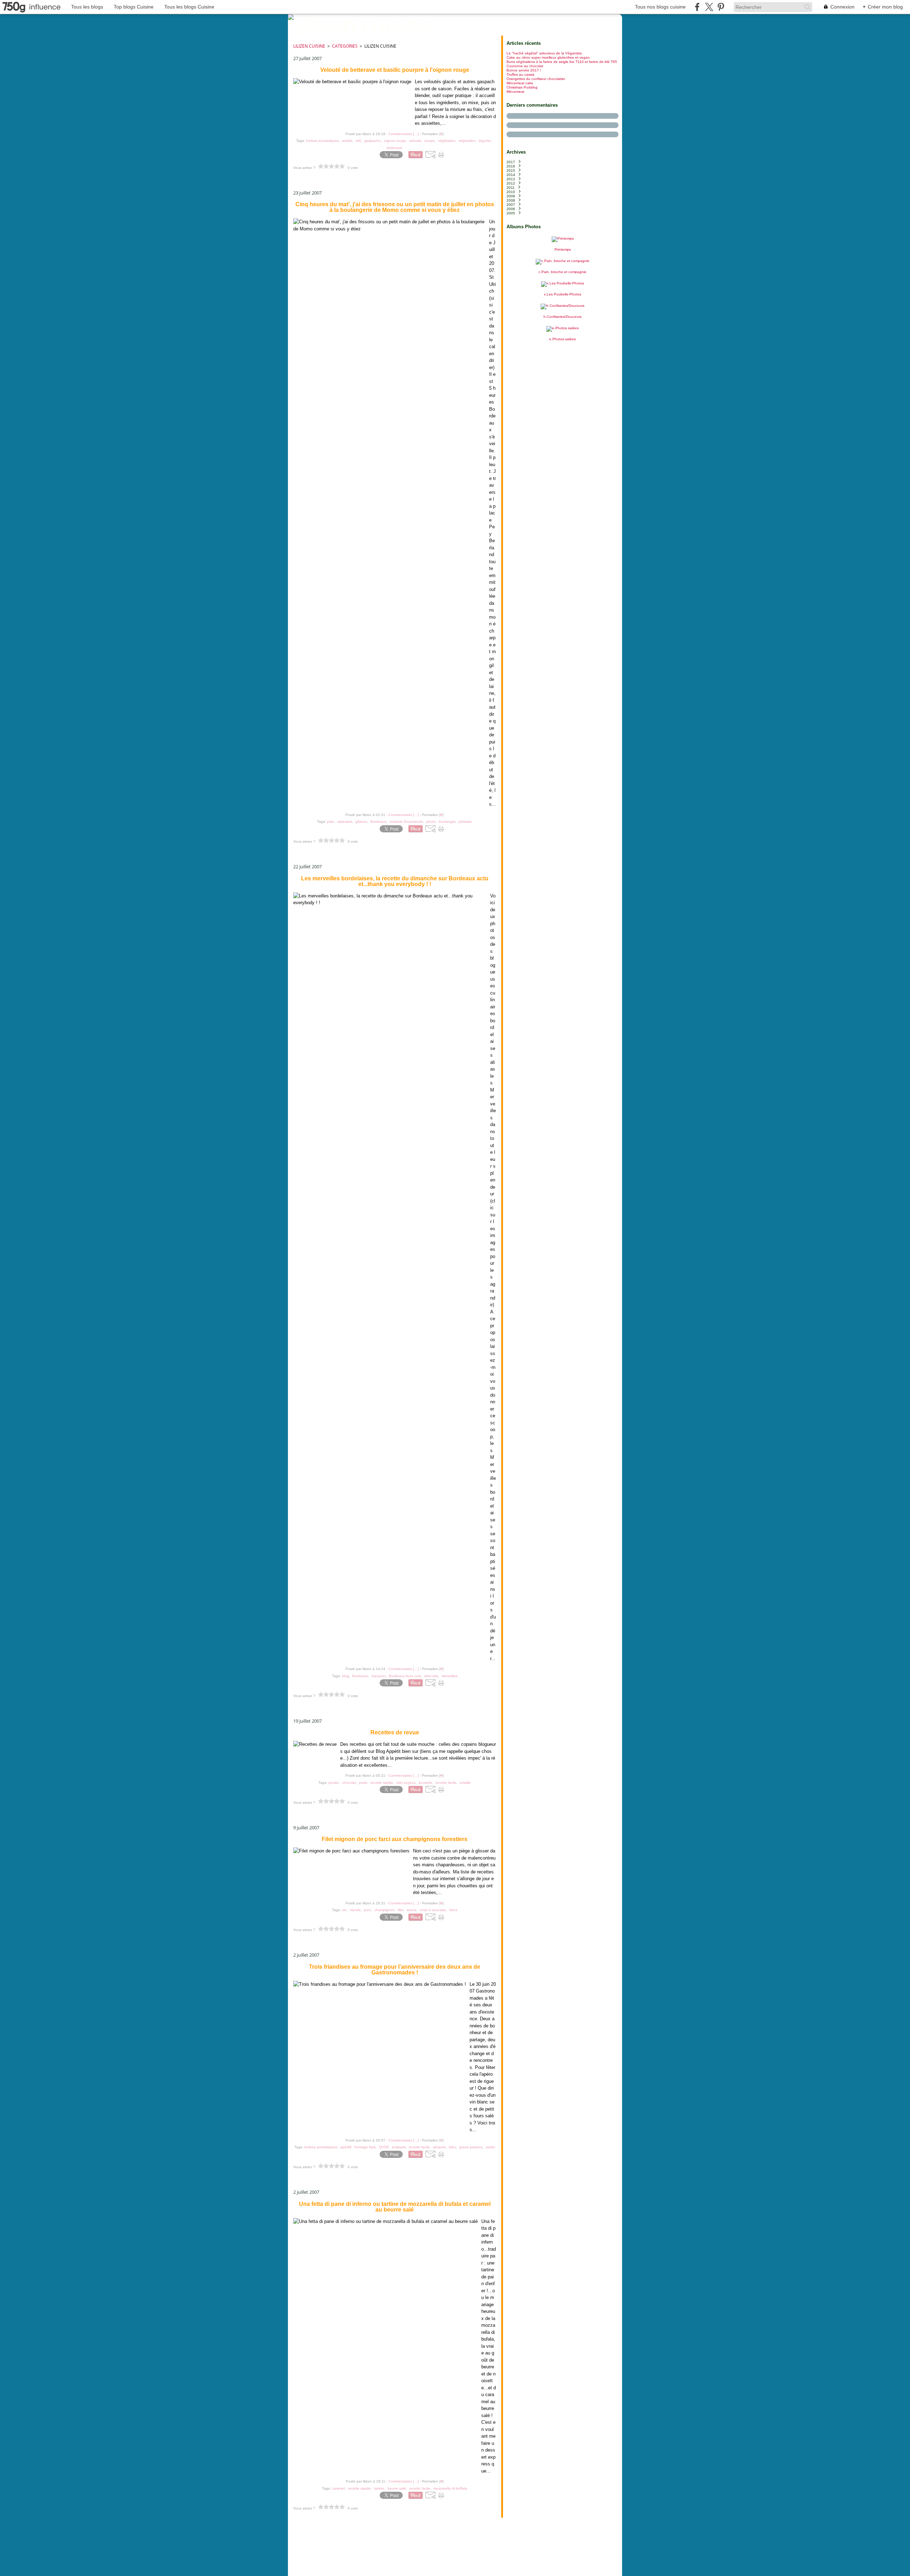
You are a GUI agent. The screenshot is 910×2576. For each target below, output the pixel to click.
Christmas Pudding (522, 87)
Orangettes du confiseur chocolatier (536, 79)
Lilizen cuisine (309, 46)
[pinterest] (721, 7)
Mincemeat (515, 92)
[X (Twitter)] (709, 7)
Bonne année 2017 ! (524, 70)
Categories (345, 46)
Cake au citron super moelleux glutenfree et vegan (548, 57)
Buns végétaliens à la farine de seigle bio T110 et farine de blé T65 (562, 62)
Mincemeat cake (520, 83)
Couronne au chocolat (525, 66)
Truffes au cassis (520, 74)
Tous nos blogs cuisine (660, 7)
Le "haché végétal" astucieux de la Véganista (544, 53)
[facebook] (697, 7)
